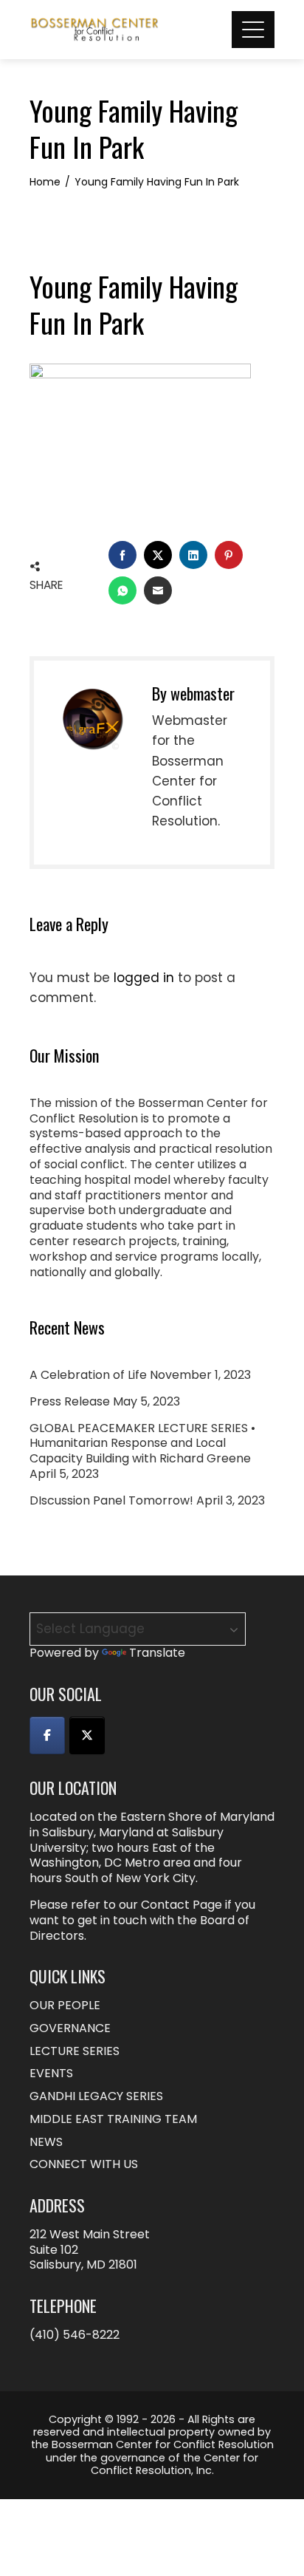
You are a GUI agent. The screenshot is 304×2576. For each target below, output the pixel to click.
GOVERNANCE (70, 2029)
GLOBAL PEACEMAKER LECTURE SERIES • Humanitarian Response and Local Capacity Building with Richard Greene (142, 1444)
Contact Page (182, 1905)
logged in (144, 978)
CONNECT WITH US (84, 2165)
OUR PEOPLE (65, 2006)
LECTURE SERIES (75, 2052)
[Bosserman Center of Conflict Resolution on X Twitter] (87, 1735)
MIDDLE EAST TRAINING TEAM (113, 2120)
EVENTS (51, 2074)
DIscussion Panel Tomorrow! (111, 1500)
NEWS (46, 2143)
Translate (157, 1653)
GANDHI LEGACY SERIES (96, 2097)
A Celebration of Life (88, 1375)
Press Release (70, 1401)
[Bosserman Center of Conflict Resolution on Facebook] (47, 1735)
